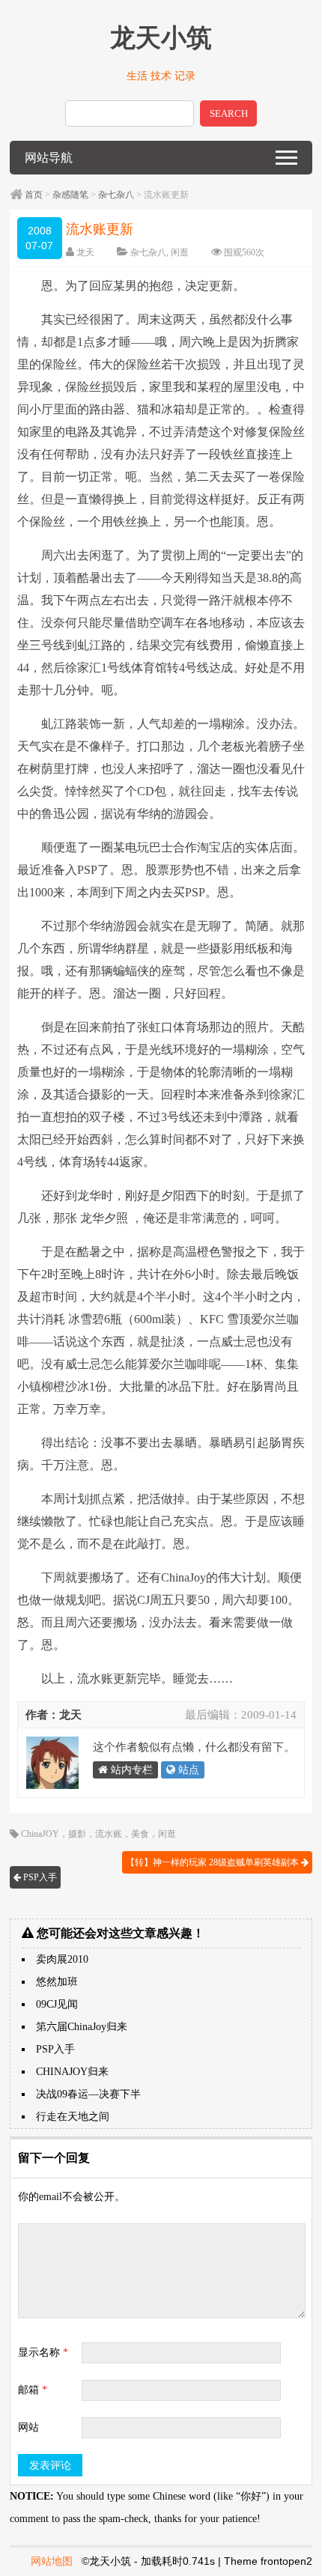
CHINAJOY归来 (72, 2072)
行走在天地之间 (73, 2117)
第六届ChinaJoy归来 (82, 2027)
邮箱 (33, 2390)
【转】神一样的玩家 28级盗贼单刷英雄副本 (213, 1862)
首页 (34, 195)
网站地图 (52, 2561)
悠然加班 (57, 1982)
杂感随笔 (70, 195)
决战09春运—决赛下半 (88, 2094)
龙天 (85, 252)
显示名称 (43, 2352)
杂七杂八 (116, 195)
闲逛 (180, 252)
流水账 (109, 1834)
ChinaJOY (40, 1834)
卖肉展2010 (62, 1959)
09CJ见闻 (57, 2004)
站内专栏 (130, 1770)
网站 (28, 2427)
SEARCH (229, 113)
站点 (187, 1770)
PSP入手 (39, 1877)
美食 (140, 1834)
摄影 (77, 1834)
